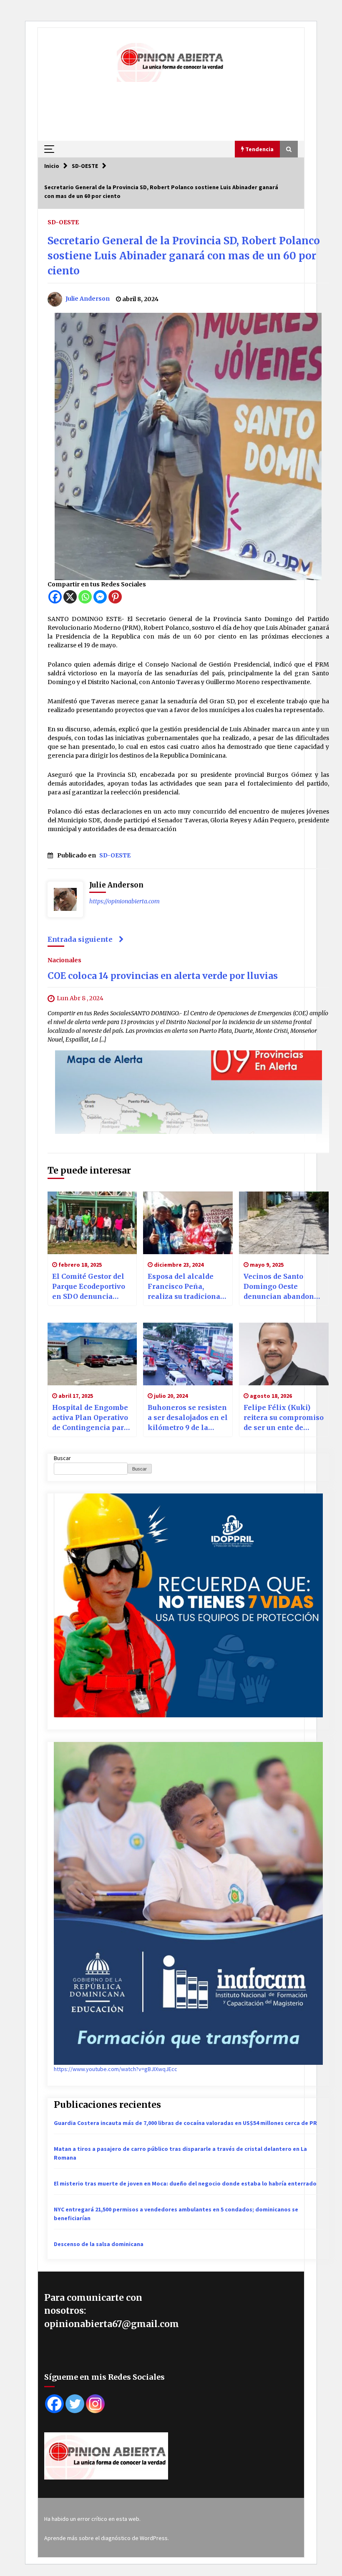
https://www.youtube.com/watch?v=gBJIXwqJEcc (116, 2069)
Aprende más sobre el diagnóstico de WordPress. (107, 2538)
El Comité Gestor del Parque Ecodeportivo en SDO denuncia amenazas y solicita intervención (89, 1287)
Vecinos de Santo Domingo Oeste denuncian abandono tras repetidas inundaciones (281, 1287)
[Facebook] (55, 597)
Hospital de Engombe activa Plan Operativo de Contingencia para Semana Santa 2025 (90, 1418)
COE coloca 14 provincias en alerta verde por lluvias (163, 976)
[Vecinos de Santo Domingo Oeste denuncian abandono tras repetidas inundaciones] (284, 1223)
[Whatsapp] (85, 597)
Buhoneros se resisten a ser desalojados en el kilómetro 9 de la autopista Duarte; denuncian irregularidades (188, 1418)
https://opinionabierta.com (124, 901)
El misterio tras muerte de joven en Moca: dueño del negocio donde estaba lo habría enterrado (185, 2183)
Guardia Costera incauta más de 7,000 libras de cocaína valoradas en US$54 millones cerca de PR (185, 2123)
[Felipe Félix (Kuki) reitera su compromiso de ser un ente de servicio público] (284, 1354)
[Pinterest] (115, 597)
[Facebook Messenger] (100, 597)
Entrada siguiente (80, 939)
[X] (70, 597)
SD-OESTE (63, 222)
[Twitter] (75, 2404)
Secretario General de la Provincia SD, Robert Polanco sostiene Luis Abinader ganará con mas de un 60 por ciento (184, 256)
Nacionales (64, 960)
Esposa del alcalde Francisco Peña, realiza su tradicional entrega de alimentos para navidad (186, 1287)
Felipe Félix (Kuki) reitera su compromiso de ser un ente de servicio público (284, 1418)
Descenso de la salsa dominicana (99, 2244)
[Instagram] (95, 2404)
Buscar (62, 1458)
